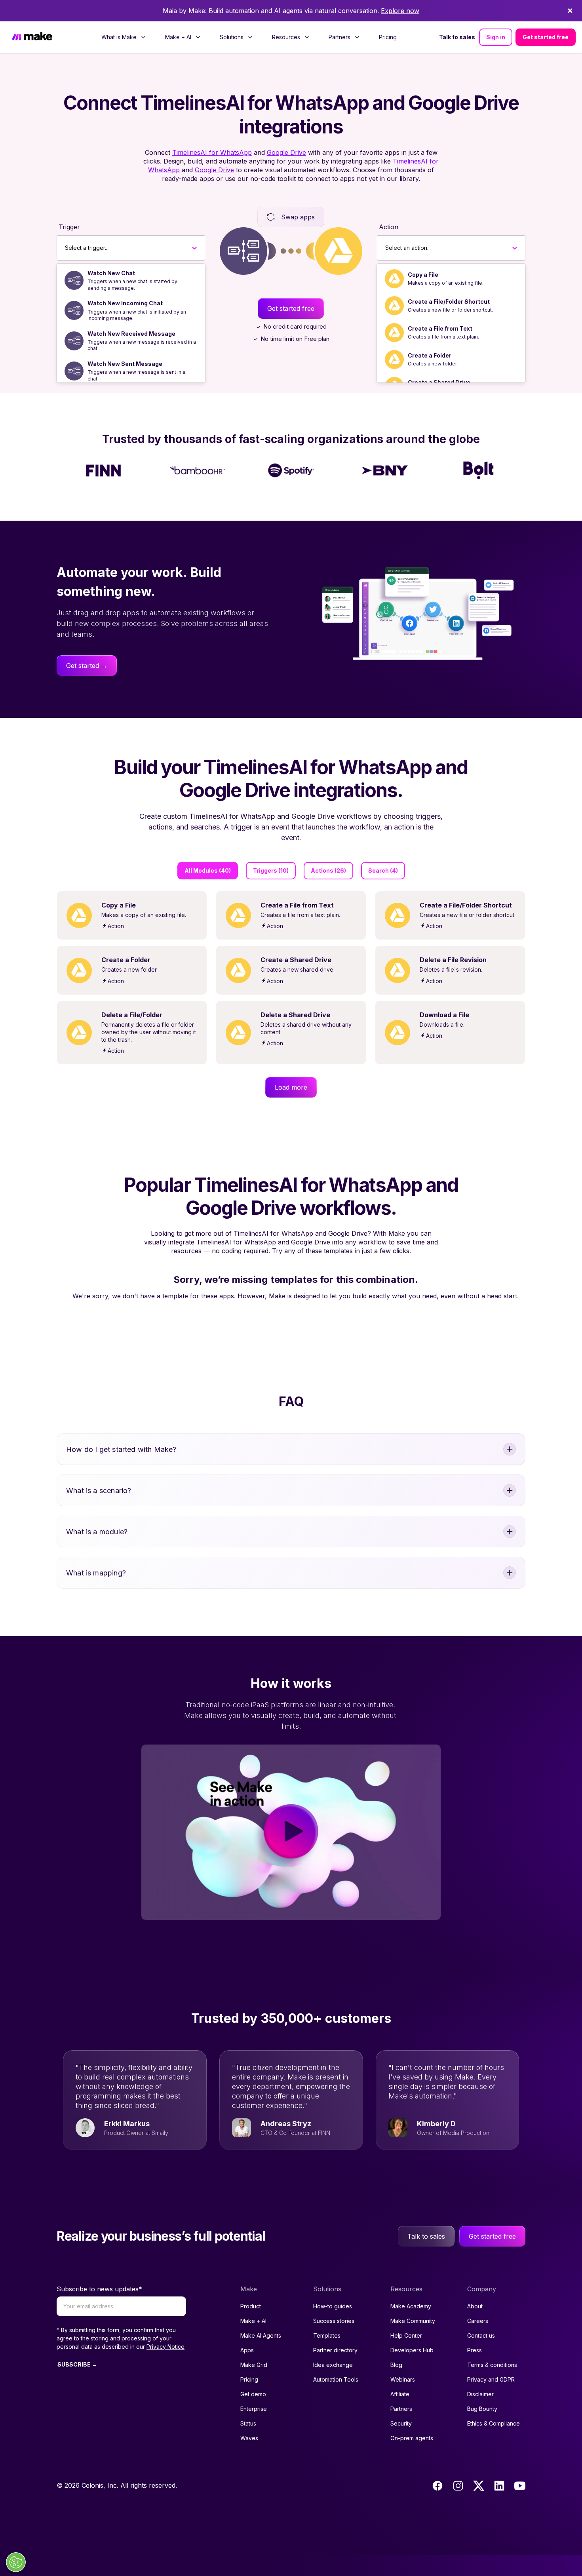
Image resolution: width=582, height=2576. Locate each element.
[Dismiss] (570, 11)
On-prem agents (412, 2438)
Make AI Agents (261, 2335)
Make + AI (253, 2321)
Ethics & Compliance (494, 2423)
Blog (396, 2365)
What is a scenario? (99, 1491)
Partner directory (335, 2350)
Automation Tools (336, 2379)
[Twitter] (479, 2486)
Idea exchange (333, 2365)
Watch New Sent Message (125, 364)
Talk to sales (457, 37)
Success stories (334, 2321)
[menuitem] (124, 37)
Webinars (403, 2379)
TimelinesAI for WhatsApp (212, 152)
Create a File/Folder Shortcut (449, 302)
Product (251, 2306)
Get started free (546, 37)
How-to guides (333, 2306)
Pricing (388, 37)
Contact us (481, 2335)
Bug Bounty (482, 2409)
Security (401, 2423)
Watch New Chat (111, 273)
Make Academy (411, 2306)
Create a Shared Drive (439, 382)
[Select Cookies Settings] (16, 2562)
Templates (327, 2335)
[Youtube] (520, 2486)
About (475, 2306)
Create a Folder (430, 355)
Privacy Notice (165, 2347)
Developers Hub (412, 2350)
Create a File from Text (440, 328)
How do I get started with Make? (121, 1449)
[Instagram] (458, 2486)
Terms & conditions (492, 2365)
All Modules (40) (208, 870)
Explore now (400, 11)
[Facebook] (437, 2486)
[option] (131, 280)
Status (248, 2423)
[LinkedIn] (499, 2486)
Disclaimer (480, 2394)
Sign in (496, 37)
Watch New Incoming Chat (125, 303)
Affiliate (400, 2394)
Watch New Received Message (131, 334)
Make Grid (254, 2365)
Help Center (406, 2335)
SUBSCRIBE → (77, 2364)
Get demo (253, 2394)
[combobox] (65, 248)
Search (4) (383, 870)
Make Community (413, 2321)
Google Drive (286, 152)
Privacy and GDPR (491, 2379)
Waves (249, 2438)
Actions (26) (328, 870)
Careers (478, 2321)
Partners (401, 2409)
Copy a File (423, 275)
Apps (247, 2350)
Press (475, 2350)
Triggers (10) (271, 870)
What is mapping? (96, 1573)
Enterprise (254, 2409)
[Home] (32, 37)
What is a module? (97, 1532)
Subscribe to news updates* (99, 2289)
